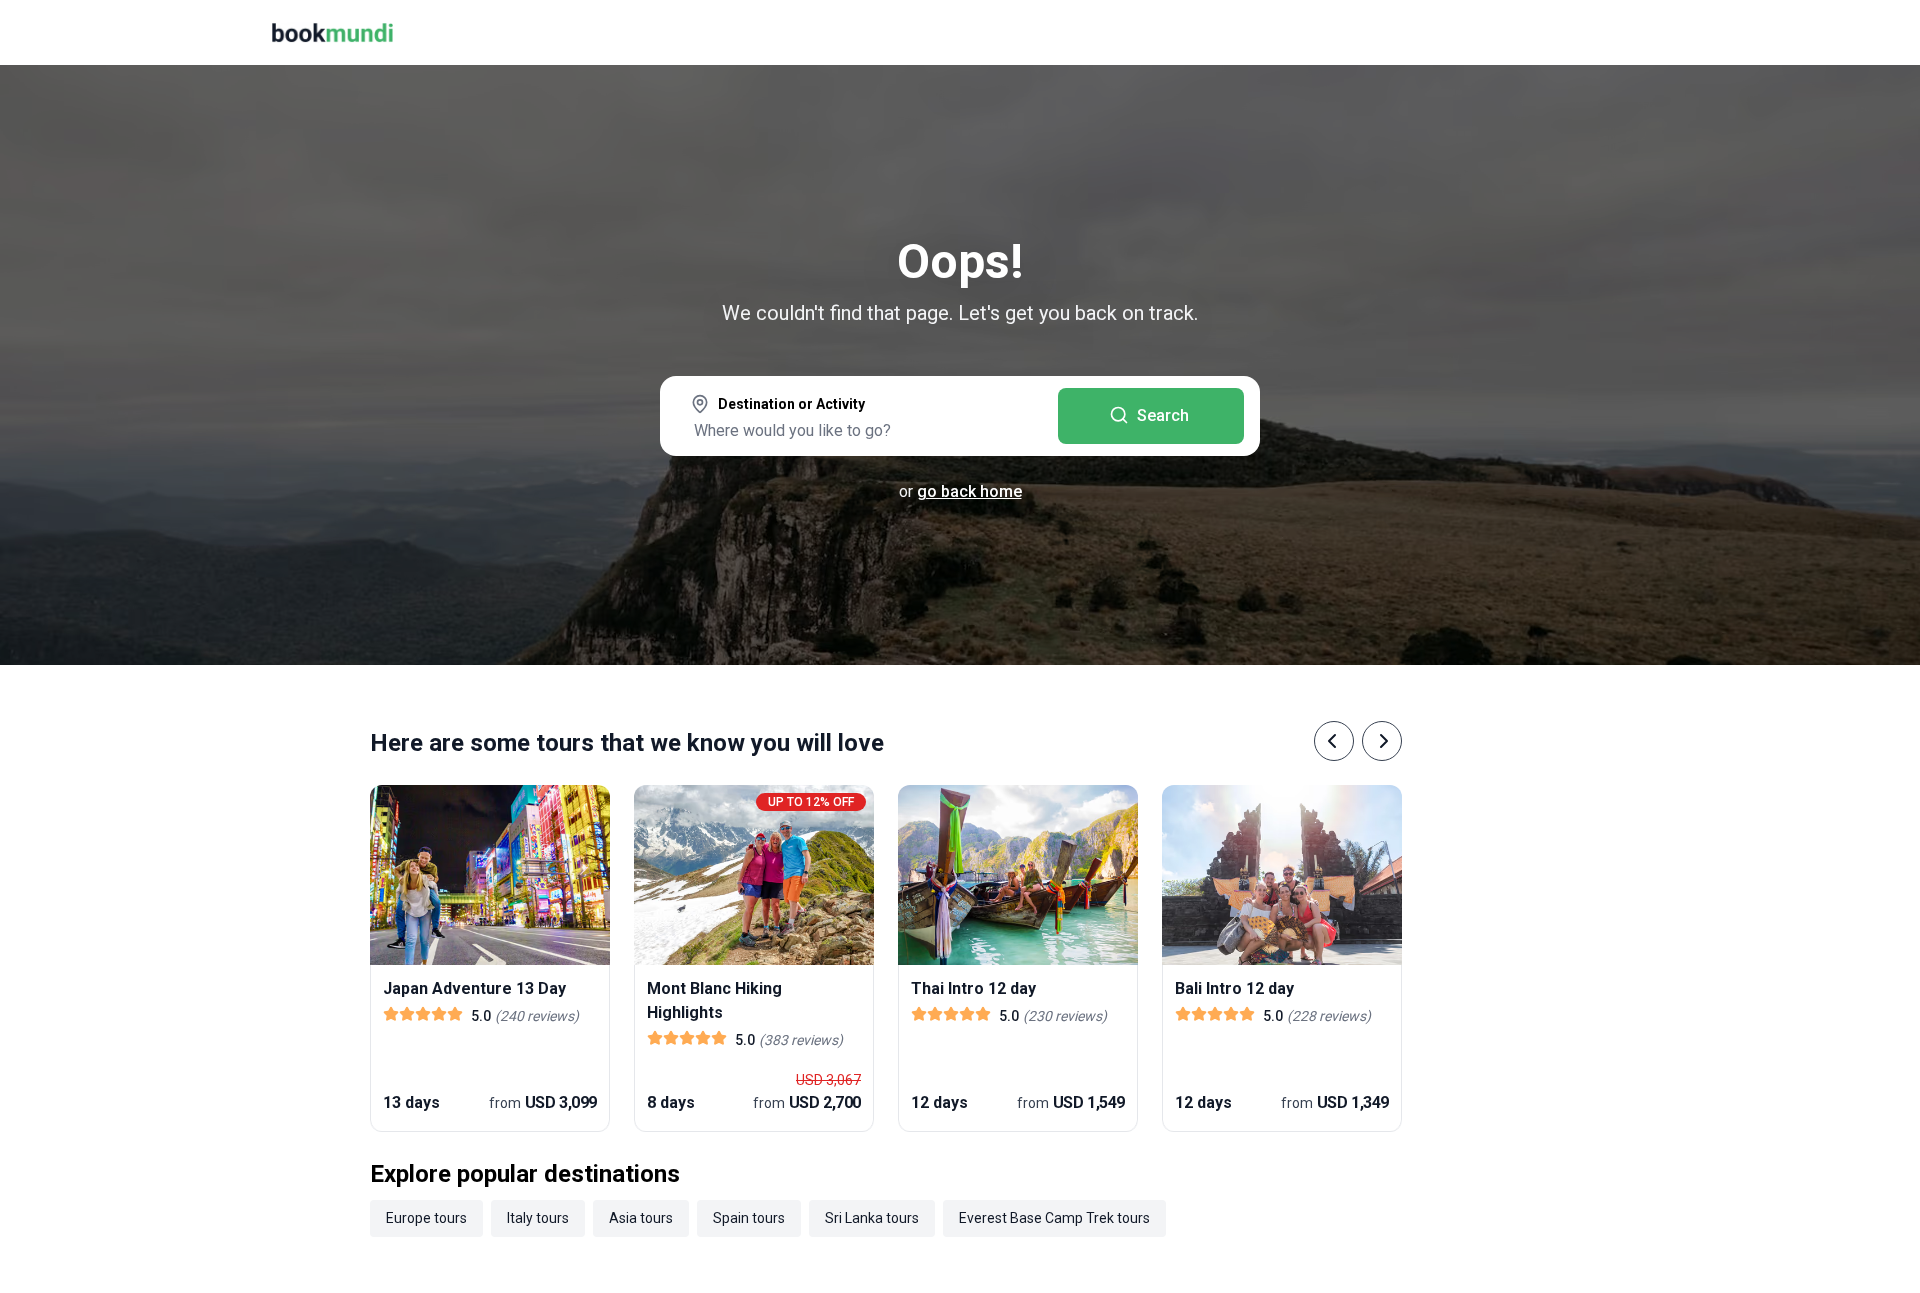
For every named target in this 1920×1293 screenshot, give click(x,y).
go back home (969, 491)
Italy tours (538, 1218)
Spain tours (749, 1218)
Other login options (1788, 260)
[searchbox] (859, 430)
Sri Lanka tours (872, 1218)
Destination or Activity (791, 404)
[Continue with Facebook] (1570, 260)
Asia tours (641, 1218)
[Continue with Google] (1634, 260)
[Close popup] (1852, 140)
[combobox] (859, 418)
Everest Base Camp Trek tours (1054, 1218)
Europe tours (426, 1218)
